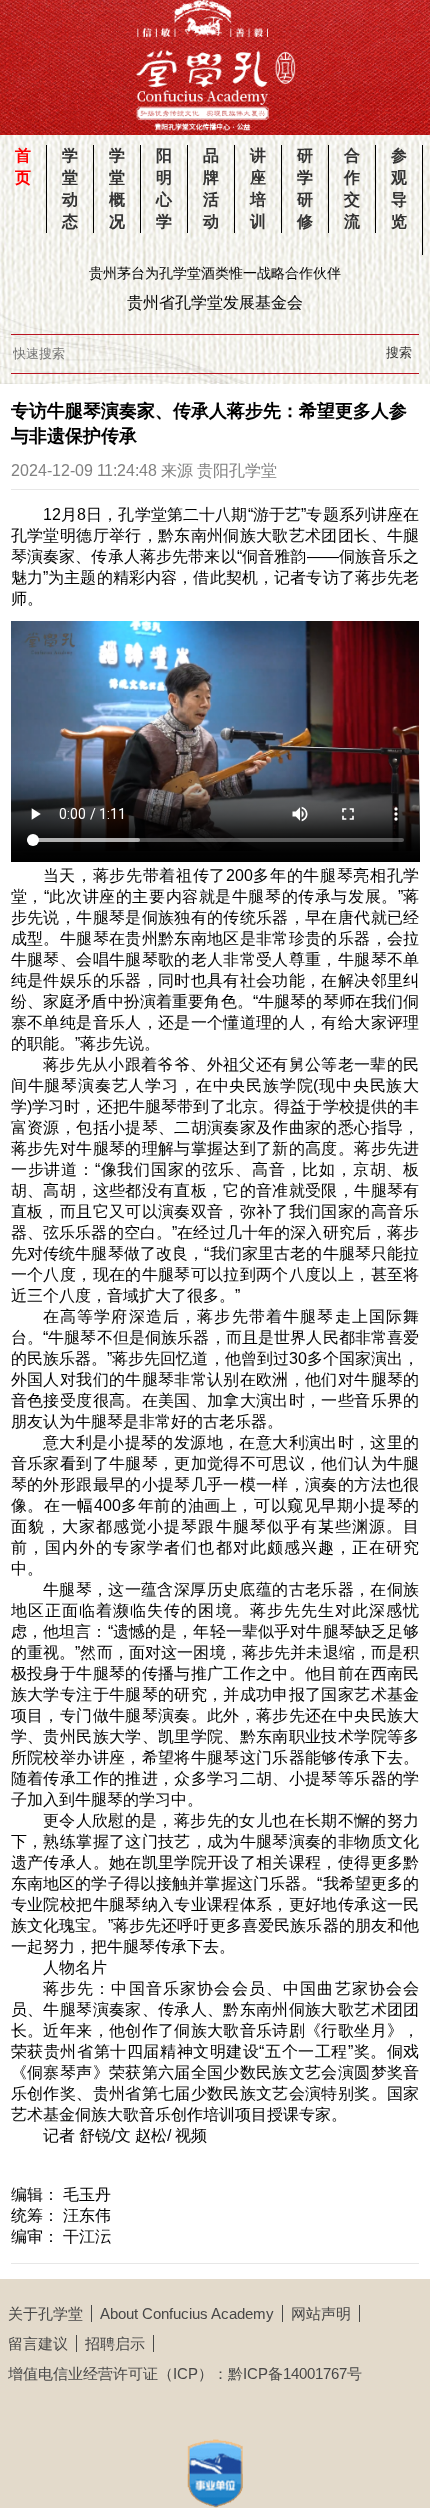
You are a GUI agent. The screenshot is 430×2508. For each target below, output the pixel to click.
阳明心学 (164, 188)
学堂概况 (117, 188)
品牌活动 (211, 188)
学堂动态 (70, 188)
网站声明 (321, 2313)
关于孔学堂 (45, 2313)
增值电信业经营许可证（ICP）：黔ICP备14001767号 (185, 2373)
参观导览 (399, 188)
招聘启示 (115, 2343)
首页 (23, 166)
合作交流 (352, 188)
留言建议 (38, 2343)
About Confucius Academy (187, 2313)
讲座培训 (258, 188)
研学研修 (305, 188)
